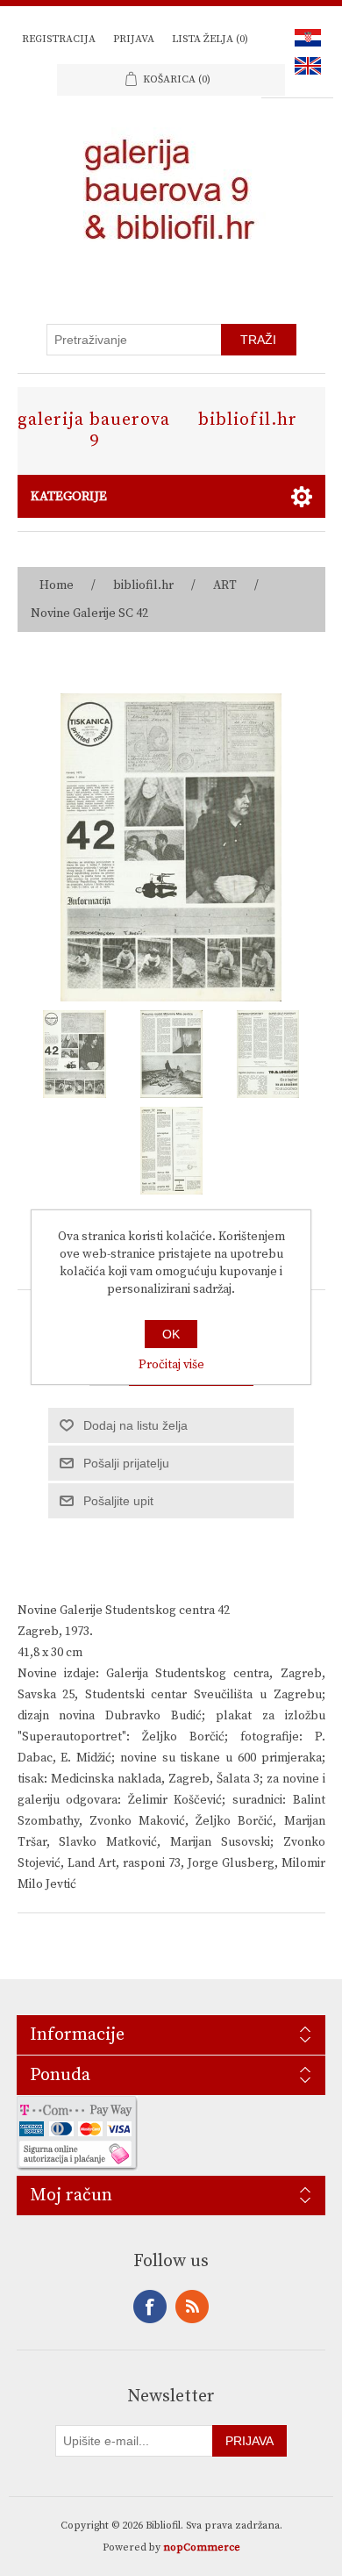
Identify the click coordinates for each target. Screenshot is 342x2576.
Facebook (150, 2307)
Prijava (134, 39)
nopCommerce (202, 2547)
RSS (192, 2307)
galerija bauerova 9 (94, 431)
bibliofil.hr (248, 420)
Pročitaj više (171, 1365)
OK (171, 1334)
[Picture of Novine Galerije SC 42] (75, 1054)
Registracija (59, 39)
